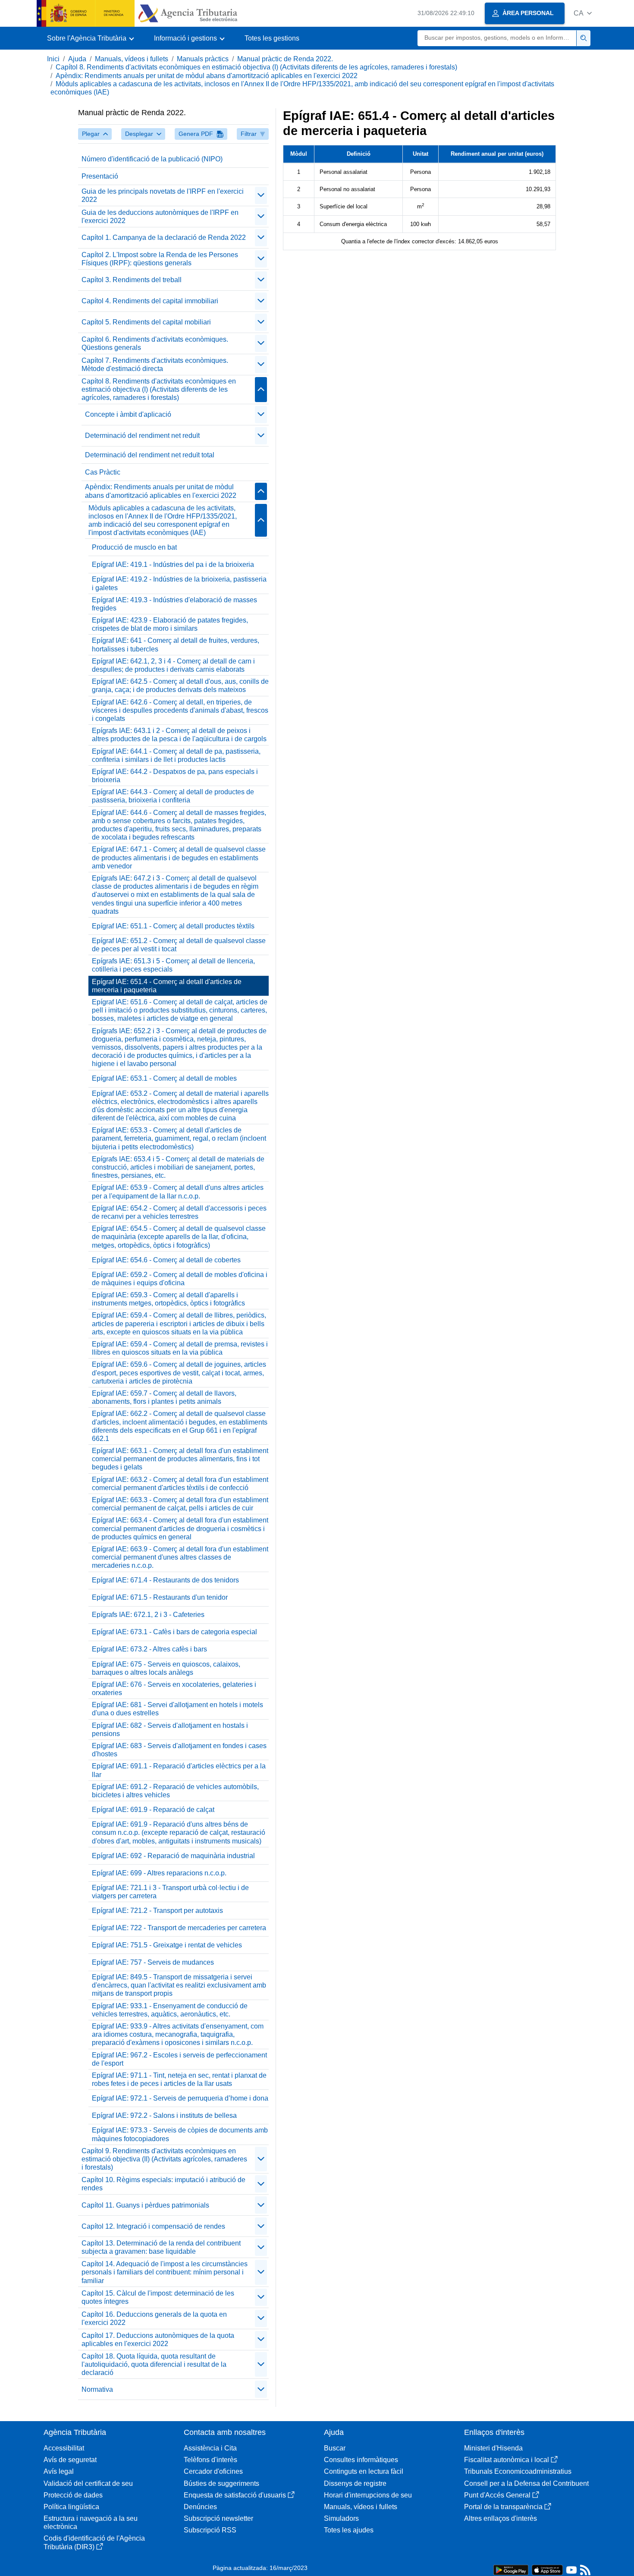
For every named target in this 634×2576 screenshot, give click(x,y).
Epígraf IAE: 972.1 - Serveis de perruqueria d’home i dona (180, 2098)
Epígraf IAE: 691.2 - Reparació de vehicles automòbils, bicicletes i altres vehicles (175, 1791)
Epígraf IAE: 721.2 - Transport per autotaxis (157, 1911)
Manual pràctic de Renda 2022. (285, 59)
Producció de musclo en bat (134, 547)
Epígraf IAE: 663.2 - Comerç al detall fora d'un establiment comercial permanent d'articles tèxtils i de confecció (180, 1484)
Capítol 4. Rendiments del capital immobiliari (150, 301)
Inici (53, 59)
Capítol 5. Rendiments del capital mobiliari (146, 322)
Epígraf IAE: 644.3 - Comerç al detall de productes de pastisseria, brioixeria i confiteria (173, 796)
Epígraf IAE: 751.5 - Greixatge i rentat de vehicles (167, 1945)
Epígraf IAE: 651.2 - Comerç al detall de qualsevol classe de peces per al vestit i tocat (179, 945)
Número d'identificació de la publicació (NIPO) (152, 159)
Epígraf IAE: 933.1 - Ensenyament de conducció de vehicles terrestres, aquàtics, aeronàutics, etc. (170, 2010)
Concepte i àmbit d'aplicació (128, 414)
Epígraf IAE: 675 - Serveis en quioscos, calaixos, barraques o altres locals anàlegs (166, 1668)
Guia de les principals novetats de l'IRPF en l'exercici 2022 (163, 195)
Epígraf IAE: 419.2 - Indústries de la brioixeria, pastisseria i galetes (179, 583)
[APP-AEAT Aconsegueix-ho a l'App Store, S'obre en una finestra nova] (547, 2569)
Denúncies (200, 2507)
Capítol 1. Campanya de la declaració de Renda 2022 (164, 237)
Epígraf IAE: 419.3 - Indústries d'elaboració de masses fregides (174, 604)
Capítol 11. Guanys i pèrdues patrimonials (145, 2205)
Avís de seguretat (70, 2460)
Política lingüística (71, 2507)
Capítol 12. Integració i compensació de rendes (153, 2226)
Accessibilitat (64, 2448)
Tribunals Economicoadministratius (518, 2471)
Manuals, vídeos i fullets (132, 59)
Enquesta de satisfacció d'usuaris (235, 2495)
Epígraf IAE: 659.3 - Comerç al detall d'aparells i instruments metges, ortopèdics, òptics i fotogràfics (168, 1299)
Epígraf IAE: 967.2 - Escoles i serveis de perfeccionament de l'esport (179, 2059)
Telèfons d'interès (210, 2460)
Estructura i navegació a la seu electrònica (91, 2523)
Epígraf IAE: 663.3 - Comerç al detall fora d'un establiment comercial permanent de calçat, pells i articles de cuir (180, 1504)
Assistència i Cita (210, 2448)
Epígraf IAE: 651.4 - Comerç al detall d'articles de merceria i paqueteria (167, 986)
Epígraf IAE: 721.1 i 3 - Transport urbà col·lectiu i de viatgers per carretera (170, 1892)
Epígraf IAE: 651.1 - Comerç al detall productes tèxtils (173, 926)
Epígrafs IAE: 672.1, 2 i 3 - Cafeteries (148, 1615)
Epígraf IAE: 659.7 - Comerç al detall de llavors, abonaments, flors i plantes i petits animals (164, 1397)
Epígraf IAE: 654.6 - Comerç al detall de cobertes (166, 1260)
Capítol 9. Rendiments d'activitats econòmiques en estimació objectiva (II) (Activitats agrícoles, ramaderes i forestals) (164, 2159)
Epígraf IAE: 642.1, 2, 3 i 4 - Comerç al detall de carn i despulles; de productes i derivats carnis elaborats (173, 665)
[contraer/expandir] (261, 195)
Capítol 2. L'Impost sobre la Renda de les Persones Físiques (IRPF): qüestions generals (160, 259)
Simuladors (341, 2518)
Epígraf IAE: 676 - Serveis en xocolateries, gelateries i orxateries (174, 1689)
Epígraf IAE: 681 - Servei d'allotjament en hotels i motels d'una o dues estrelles (177, 1709)
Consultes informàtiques (361, 2460)
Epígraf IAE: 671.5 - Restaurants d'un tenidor (160, 1597)
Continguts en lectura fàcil (364, 2471)
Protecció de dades (73, 2495)
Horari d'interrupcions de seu (368, 2495)
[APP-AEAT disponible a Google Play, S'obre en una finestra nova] (511, 2569)
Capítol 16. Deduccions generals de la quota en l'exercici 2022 (154, 2318)
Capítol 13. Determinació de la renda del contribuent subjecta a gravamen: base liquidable (161, 2247)
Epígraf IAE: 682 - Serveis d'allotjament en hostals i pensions (170, 1730)
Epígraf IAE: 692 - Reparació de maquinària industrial (173, 1856)
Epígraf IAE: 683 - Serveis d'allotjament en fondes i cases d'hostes (179, 1750)
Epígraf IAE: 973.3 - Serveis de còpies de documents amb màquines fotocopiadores (180, 2134)
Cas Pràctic (103, 472)
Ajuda (77, 59)
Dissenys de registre (355, 2483)
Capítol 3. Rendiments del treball (132, 280)
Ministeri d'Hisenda (493, 2448)
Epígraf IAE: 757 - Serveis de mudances (153, 1962)
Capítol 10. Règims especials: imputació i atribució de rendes (163, 2184)
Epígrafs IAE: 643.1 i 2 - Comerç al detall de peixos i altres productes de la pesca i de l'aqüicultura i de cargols (179, 735)
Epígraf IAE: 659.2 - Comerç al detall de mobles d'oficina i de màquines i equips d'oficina (180, 1279)
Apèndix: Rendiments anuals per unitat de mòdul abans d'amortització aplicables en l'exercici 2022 (207, 76)
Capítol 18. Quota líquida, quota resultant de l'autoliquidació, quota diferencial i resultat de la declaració (154, 2364)
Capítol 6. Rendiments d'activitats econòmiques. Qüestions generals (155, 343)
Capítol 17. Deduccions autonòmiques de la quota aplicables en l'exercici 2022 (158, 2340)
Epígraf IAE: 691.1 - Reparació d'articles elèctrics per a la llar (179, 1770)
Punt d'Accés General (497, 2495)
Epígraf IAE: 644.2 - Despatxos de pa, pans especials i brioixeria (175, 776)
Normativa (97, 2389)
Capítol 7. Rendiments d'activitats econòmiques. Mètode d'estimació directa (155, 365)
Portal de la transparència (503, 2507)
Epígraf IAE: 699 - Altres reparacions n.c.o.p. (159, 1873)
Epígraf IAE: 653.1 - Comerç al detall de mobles (164, 1078)
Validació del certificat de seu (88, 2483)
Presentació (100, 176)
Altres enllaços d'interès (501, 2518)
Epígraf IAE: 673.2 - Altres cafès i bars (149, 1649)
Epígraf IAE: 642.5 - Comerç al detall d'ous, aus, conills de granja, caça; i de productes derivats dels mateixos (180, 686)
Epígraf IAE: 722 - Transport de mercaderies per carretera (179, 1928)
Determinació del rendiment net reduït (142, 436)
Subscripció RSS (210, 2530)
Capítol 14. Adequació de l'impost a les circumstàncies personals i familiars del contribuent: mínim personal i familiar (165, 2272)
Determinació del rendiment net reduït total (150, 455)
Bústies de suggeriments (221, 2483)
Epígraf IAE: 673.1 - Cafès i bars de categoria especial (174, 1632)
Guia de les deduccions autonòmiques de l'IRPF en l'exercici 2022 (160, 217)
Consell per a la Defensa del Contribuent (526, 2483)
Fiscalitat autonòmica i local (507, 2460)
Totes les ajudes (349, 2530)
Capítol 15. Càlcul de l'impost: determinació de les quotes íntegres (158, 2297)
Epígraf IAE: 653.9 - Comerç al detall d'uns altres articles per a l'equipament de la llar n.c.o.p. (178, 1192)
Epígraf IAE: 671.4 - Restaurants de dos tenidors (165, 1580)
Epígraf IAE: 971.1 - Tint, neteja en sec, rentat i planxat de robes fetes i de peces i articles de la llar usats (179, 2079)
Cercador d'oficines (213, 2471)
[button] (583, 13)
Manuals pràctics (203, 59)
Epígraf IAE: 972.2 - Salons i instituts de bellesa (164, 2115)
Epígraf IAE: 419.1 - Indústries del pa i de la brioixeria (173, 565)
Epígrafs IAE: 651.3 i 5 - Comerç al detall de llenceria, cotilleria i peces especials (173, 965)
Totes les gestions (272, 38)
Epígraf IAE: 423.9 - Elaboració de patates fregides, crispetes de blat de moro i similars (170, 624)
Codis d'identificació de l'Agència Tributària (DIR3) (94, 2542)
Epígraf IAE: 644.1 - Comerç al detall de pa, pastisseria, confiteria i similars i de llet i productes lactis (176, 755)
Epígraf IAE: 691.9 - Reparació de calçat (153, 1810)
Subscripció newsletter (218, 2518)
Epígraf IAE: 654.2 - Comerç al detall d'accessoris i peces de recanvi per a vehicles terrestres (179, 1212)
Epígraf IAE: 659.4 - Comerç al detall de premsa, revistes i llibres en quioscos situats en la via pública (180, 1348)
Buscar (335, 2448)
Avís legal (59, 2471)
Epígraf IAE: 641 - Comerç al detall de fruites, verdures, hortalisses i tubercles (176, 645)
